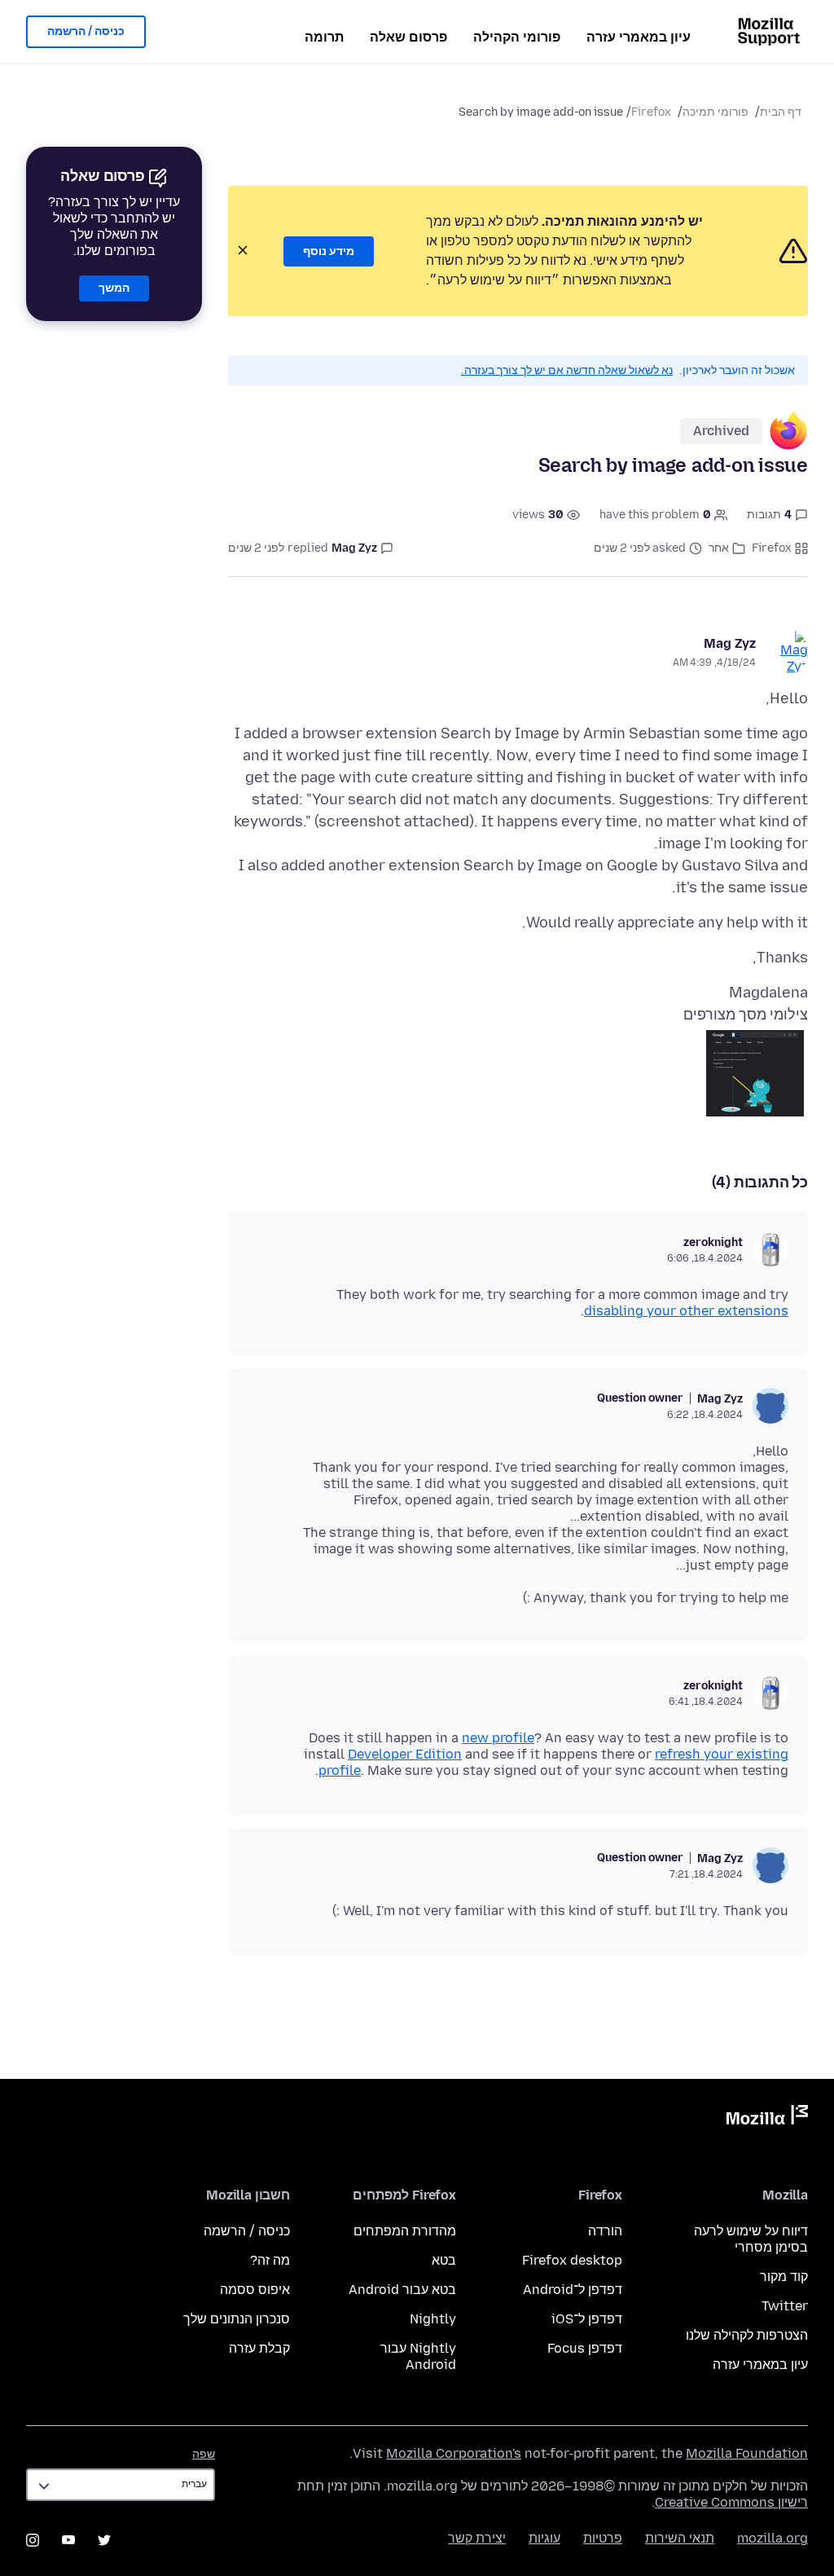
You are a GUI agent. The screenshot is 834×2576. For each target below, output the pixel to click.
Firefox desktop (572, 2260)
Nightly (433, 2319)
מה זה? (270, 2260)
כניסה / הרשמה (86, 31)
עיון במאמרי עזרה (639, 37)
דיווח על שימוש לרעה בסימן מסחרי (751, 2239)
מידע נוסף (329, 251)
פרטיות (603, 2538)
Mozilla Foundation (747, 2453)
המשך (114, 288)
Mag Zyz (730, 643)
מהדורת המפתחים (405, 2231)
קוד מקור (784, 2277)
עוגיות (544, 2538)
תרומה (324, 37)
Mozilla (767, 2118)
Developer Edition (405, 1754)
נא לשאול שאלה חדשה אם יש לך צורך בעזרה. (567, 370)
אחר (719, 548)
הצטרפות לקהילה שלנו (747, 2335)
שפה (204, 2454)
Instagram (33, 2540)
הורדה (605, 2231)
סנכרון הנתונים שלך (237, 2319)
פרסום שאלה (408, 37)
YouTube (68, 2540)
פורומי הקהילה (517, 37)
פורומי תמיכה (715, 112)
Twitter (785, 2306)
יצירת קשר (477, 2538)
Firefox (651, 112)
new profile (498, 1738)
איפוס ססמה (255, 2290)
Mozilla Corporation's (454, 2453)
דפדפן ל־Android (573, 2290)
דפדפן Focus (585, 2348)
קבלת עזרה (259, 2348)
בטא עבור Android (402, 2290)
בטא (444, 2260)
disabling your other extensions (686, 1311)
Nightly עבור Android (418, 2356)
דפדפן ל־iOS (587, 2319)
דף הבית (781, 112)
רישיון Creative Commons (731, 2502)
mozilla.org (773, 2538)
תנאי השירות (680, 2538)
